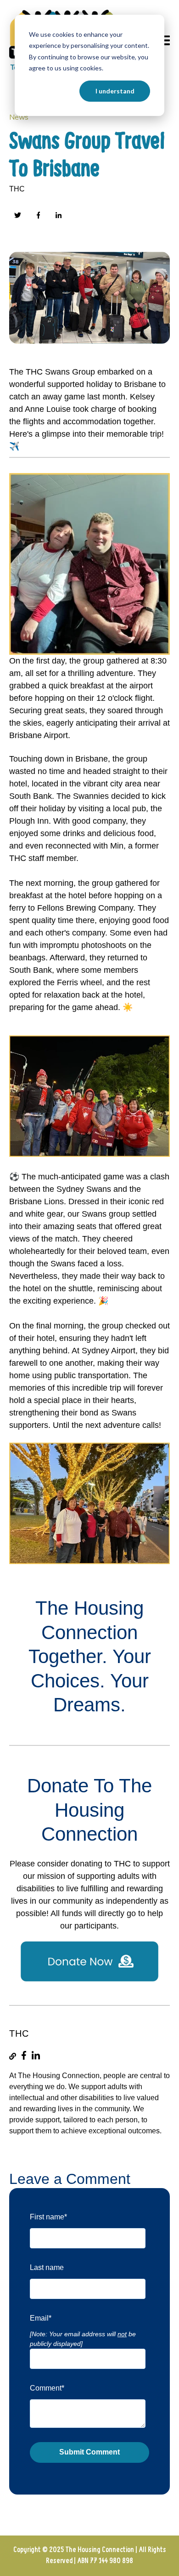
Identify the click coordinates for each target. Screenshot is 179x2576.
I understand (115, 91)
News (19, 117)
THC (17, 189)
